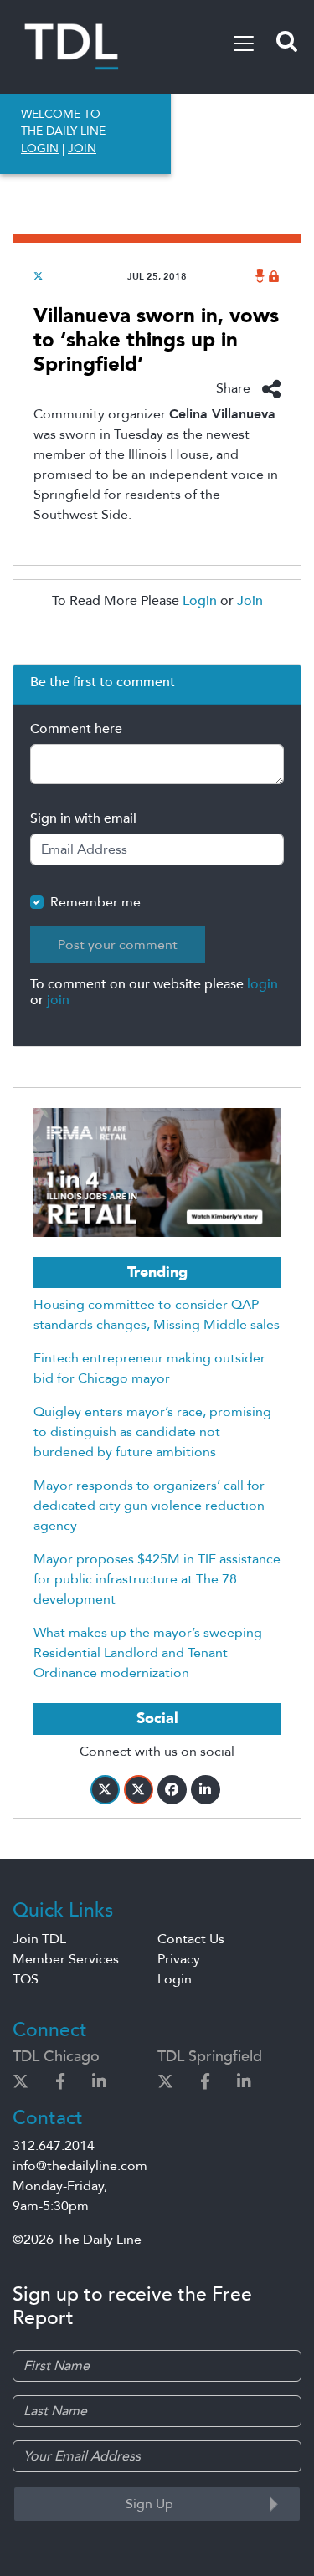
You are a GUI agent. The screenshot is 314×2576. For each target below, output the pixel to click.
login (263, 984)
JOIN (82, 149)
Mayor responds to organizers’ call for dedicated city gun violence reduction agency (149, 1506)
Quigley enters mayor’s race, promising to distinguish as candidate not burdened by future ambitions (152, 1432)
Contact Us (191, 1939)
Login (200, 601)
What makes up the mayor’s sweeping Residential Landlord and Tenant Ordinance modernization (148, 1653)
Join (250, 601)
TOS (26, 1979)
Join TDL (39, 1939)
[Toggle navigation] (244, 44)
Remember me (95, 902)
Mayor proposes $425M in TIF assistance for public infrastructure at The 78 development (157, 1579)
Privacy (179, 1959)
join (58, 1000)
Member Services (66, 1959)
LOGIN (40, 149)
